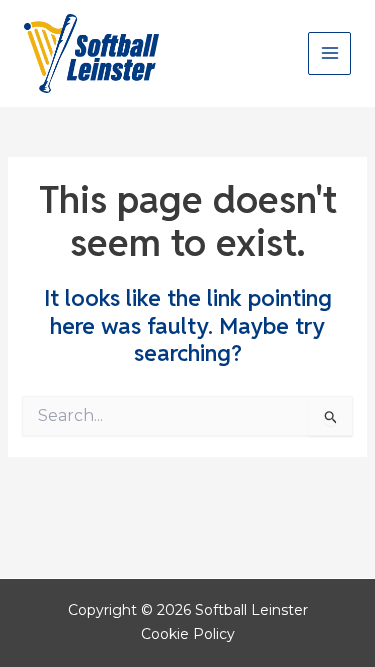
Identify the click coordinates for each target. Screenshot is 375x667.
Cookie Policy (188, 634)
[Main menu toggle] (329, 53)
